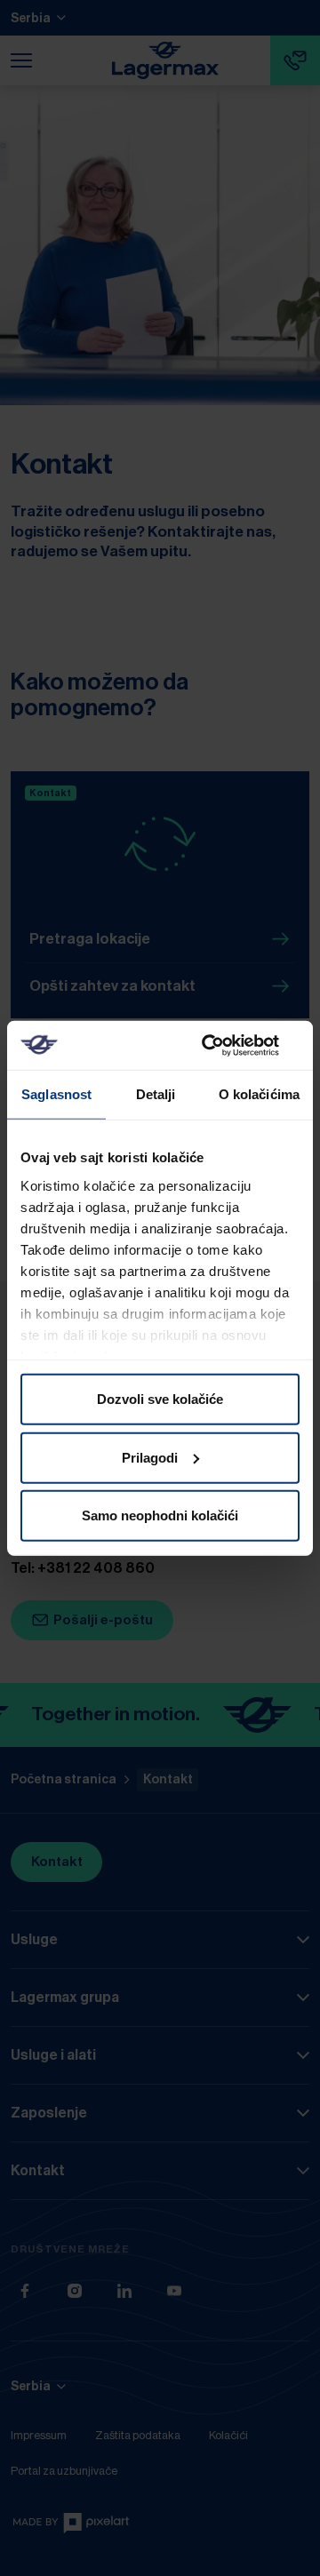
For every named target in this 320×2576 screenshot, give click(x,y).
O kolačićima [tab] (259, 1094)
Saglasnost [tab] (56, 1094)
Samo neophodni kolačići (160, 1515)
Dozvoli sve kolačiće (160, 1399)
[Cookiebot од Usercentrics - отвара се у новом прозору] (226, 1045)
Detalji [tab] (156, 1094)
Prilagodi (150, 1457)
